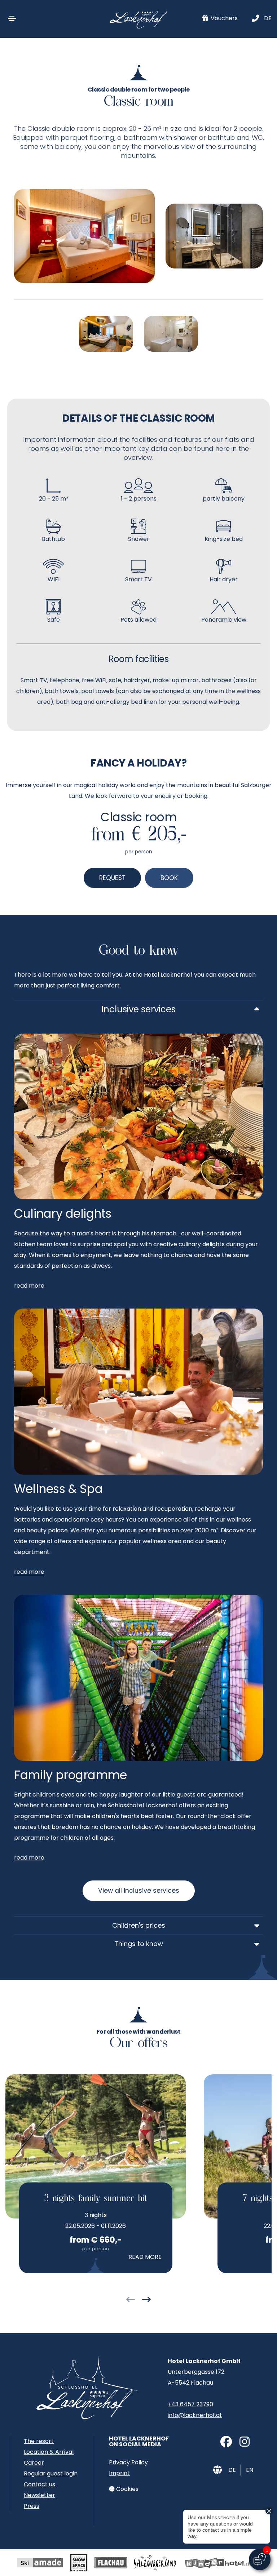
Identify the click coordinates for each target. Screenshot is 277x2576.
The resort (39, 2441)
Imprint (119, 2473)
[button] (131, 2300)
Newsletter (39, 2495)
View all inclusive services (139, 1891)
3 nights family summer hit (96, 2199)
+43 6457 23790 (190, 2404)
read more (29, 1572)
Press (32, 2506)
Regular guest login (51, 2473)
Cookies (127, 2489)
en (250, 2470)
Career (34, 2463)
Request (112, 878)
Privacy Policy (128, 2462)
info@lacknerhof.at (195, 2415)
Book (169, 878)
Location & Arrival (49, 2452)
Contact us (39, 2484)
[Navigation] (12, 18)
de (268, 18)
